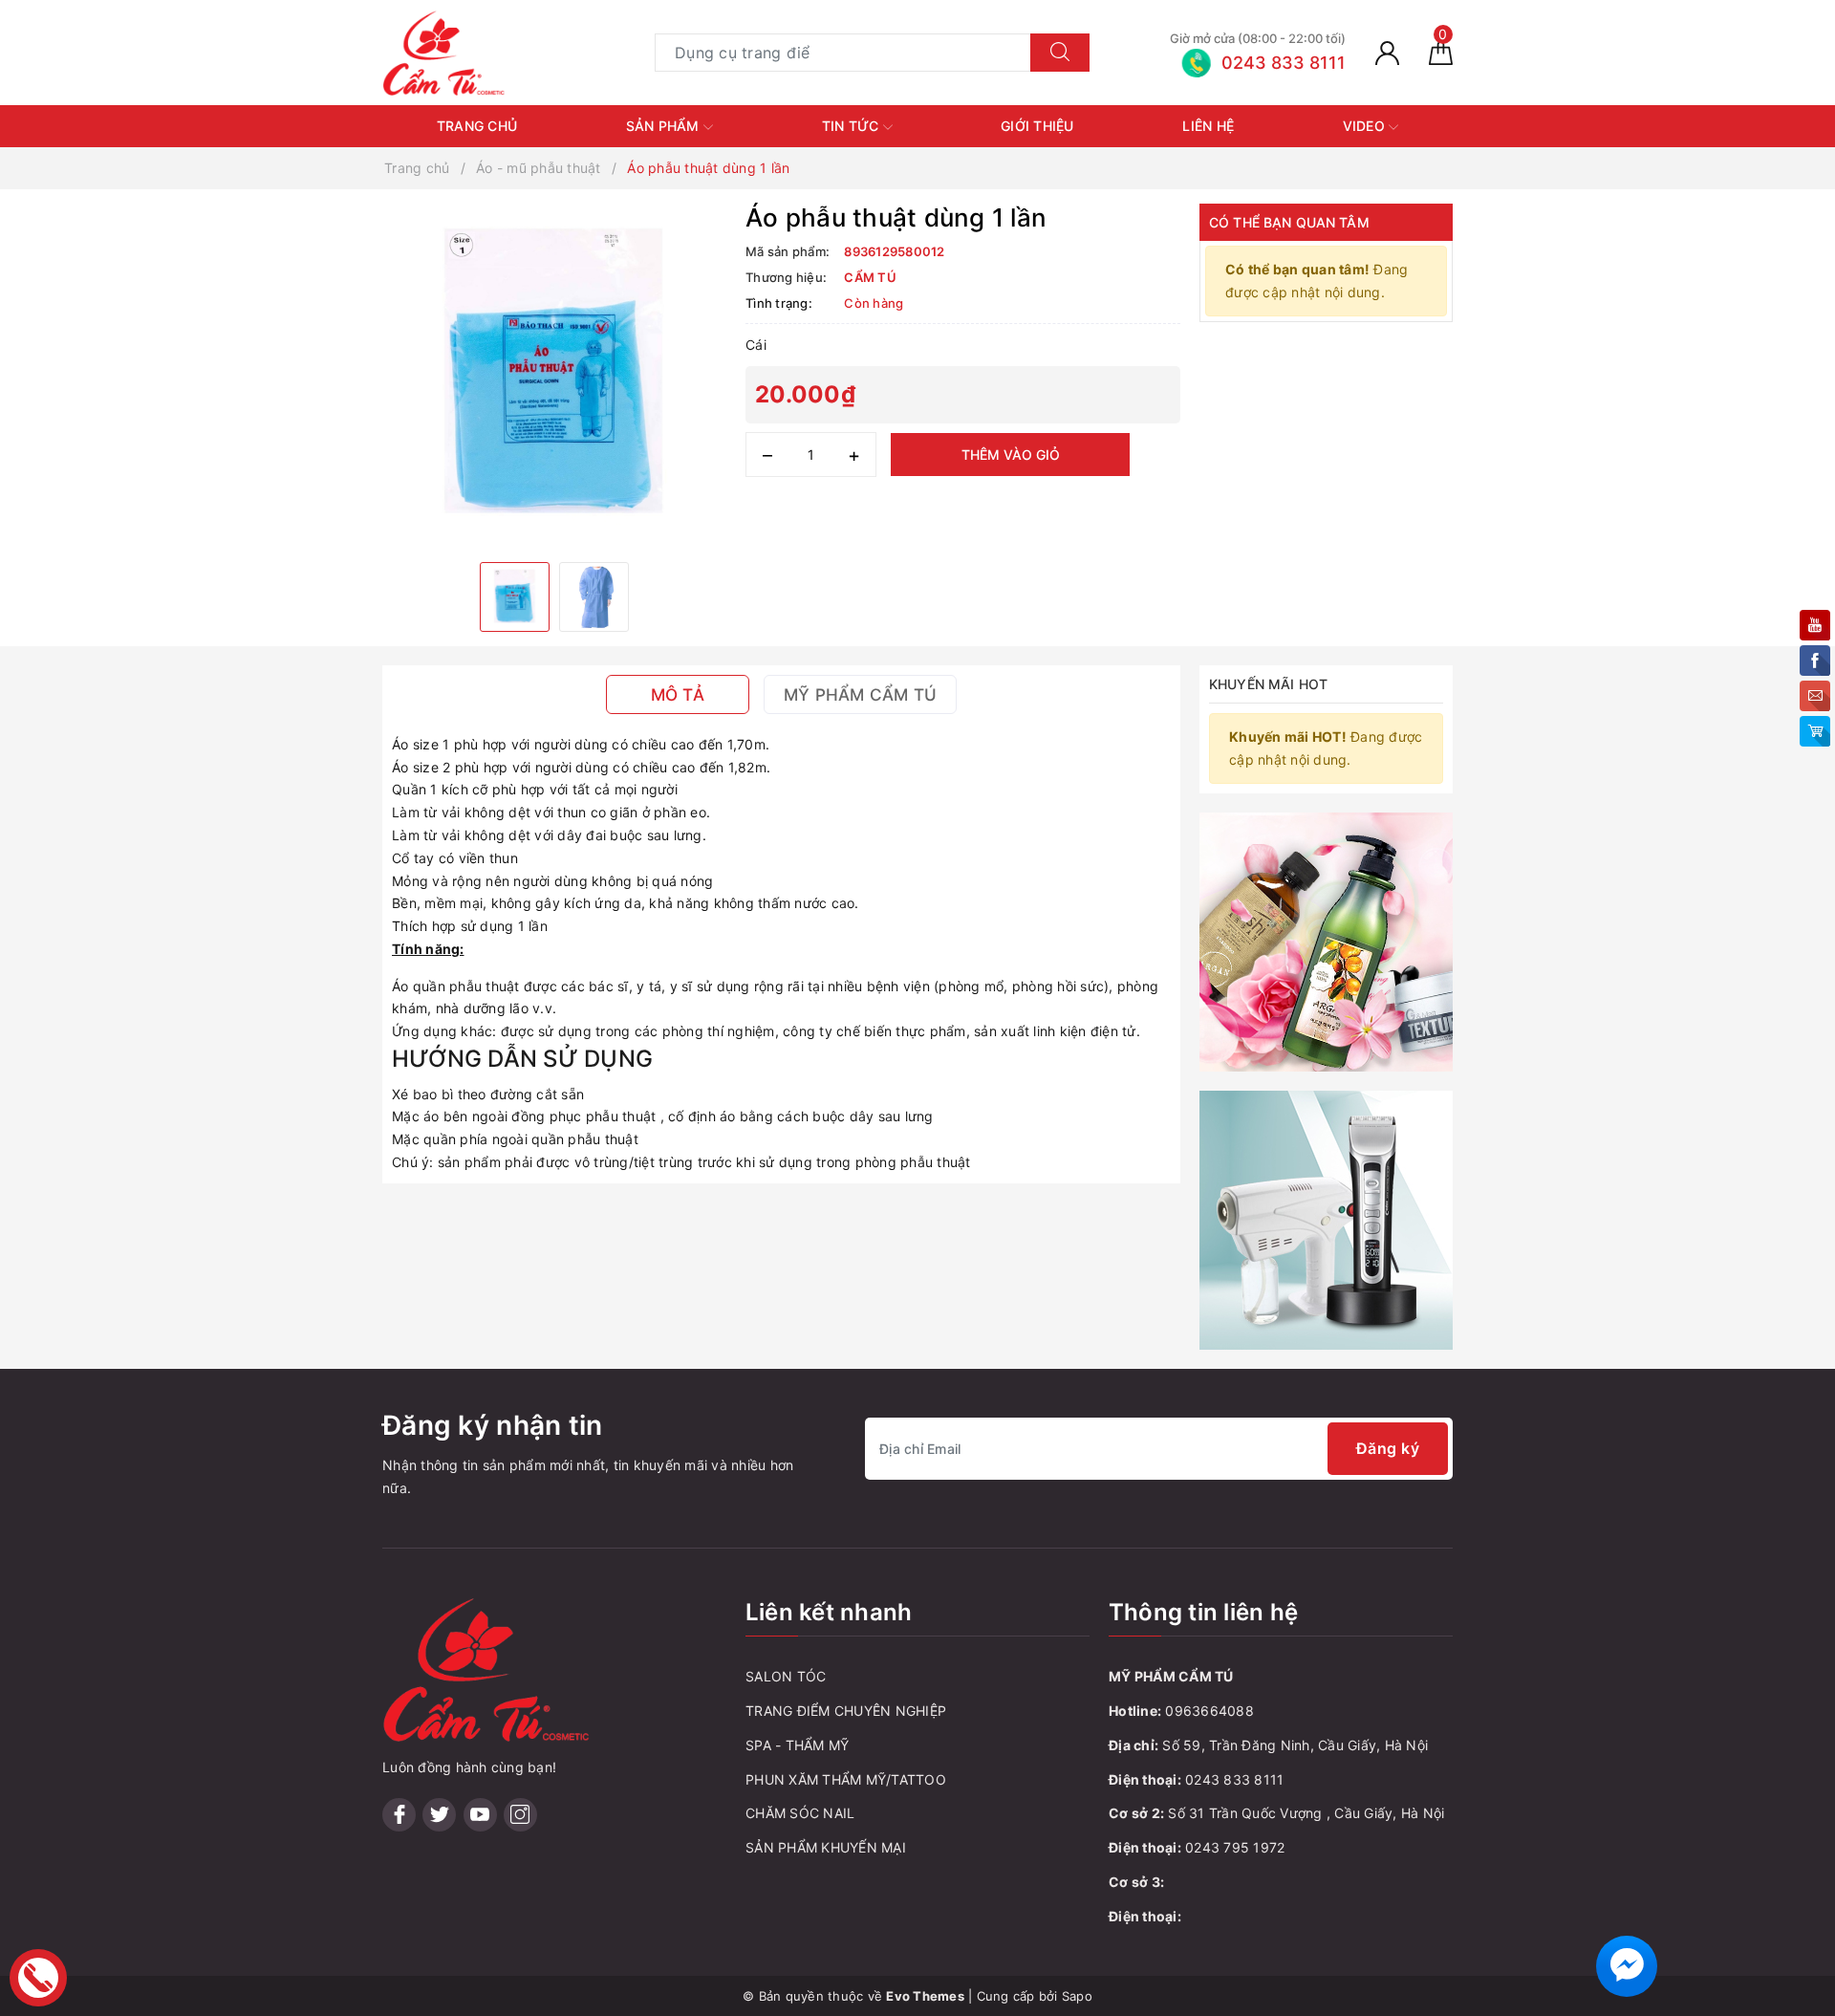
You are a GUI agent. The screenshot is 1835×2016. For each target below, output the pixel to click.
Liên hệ (1208, 126)
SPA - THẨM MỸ (797, 1745)
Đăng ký (1388, 1448)
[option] (554, 376)
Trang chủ (477, 126)
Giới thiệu (1037, 126)
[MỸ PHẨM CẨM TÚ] (444, 51)
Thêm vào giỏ (1011, 455)
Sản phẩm (665, 126)
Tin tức (853, 126)
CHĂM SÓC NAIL (800, 1813)
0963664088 (1209, 1711)
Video (1366, 126)
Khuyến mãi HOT (1268, 684)
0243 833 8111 (1234, 1779)
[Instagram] (520, 1815)
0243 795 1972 (1235, 1847)
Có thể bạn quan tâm (1289, 222)
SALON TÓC (786, 1676)
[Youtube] (480, 1815)
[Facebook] (399, 1815)
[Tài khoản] (1387, 52)
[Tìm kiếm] (1060, 53)
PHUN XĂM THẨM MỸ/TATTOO (846, 1779)
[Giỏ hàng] (1441, 52)
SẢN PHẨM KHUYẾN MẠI (826, 1847)
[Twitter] (439, 1815)
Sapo (1077, 1996)
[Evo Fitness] (1326, 940)
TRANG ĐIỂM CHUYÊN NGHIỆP (846, 1711)
